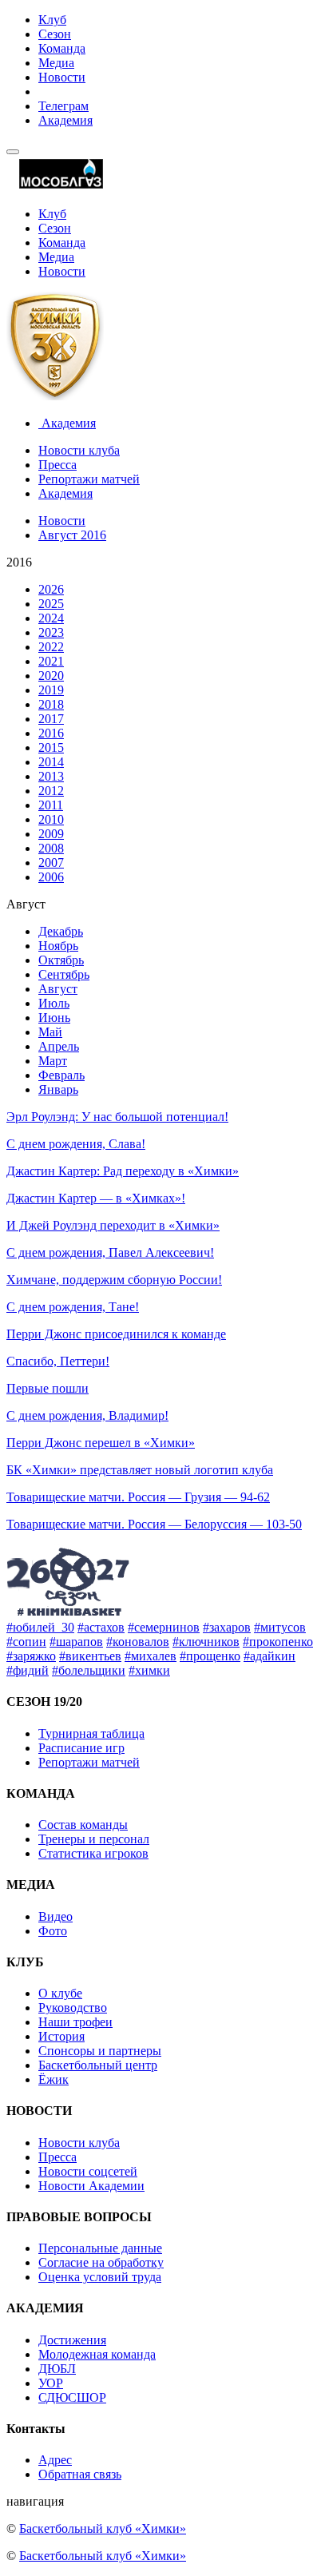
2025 (51, 604)
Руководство (73, 2008)
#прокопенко (278, 1642)
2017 (51, 719)
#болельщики (89, 1670)
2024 (51, 618)
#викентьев (90, 1656)
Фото (53, 1931)
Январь (58, 1089)
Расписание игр (81, 1748)
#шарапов (76, 1642)
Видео (55, 1916)
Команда (62, 48)
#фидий (28, 1670)
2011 (51, 805)
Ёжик (54, 2079)
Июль (54, 1003)
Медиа (56, 63)
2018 (51, 704)
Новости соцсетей (88, 2171)
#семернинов (164, 1627)
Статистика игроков (93, 1853)
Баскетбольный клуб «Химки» (103, 2528)
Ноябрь (58, 946)
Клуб (52, 20)
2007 (51, 863)
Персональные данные (100, 2248)
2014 (51, 762)
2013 (51, 776)
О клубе (60, 1993)
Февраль (61, 1075)
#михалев (151, 1656)
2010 (51, 819)
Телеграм (63, 106)
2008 (51, 848)
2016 (51, 733)
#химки (149, 1670)
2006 (51, 877)
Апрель (59, 1046)
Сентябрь (64, 974)
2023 (51, 632)
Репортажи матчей (89, 479)
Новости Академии (91, 2186)
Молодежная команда (97, 2354)
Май (50, 1032)
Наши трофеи (75, 2022)
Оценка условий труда (100, 2277)
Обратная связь (80, 2474)
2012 (51, 791)
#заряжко (31, 1656)
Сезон (55, 34)
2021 (51, 661)
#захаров (227, 1627)
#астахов (101, 1627)
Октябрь (61, 960)
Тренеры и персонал (94, 1839)
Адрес (55, 2460)
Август (58, 989)
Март (53, 1061)
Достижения (72, 2340)
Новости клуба (79, 450)
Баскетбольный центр (98, 2065)
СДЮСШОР (72, 2397)
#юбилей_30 (40, 1627)
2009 (51, 834)
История (61, 2036)
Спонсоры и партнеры (100, 2051)
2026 (51, 589)
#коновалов (138, 1642)
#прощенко (210, 1656)
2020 (51, 676)
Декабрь (61, 931)
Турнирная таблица (91, 1733)
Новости (62, 77)
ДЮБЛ (57, 2369)
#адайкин (270, 1656)
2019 (51, 690)
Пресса (57, 465)
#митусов (280, 1627)
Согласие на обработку (101, 2262)
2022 (51, 647)
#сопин (26, 1642)
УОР (51, 2383)
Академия (65, 120)
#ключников (206, 1642)
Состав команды (83, 1825)
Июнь (54, 1018)
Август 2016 (72, 535)
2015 (51, 747)
